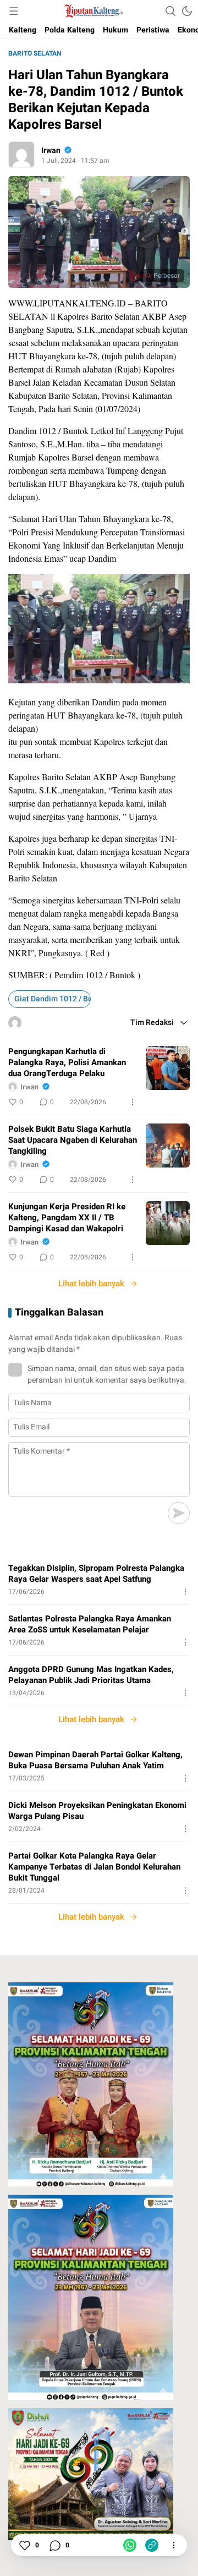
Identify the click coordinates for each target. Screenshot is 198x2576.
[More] (133, 1102)
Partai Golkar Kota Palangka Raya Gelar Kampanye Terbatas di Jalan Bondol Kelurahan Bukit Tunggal (94, 1867)
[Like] (24, 2545)
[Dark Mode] (187, 11)
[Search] (170, 11)
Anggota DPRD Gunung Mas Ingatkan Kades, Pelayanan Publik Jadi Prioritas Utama (91, 1675)
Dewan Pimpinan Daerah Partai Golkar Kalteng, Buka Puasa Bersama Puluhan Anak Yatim (95, 1760)
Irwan (51, 150)
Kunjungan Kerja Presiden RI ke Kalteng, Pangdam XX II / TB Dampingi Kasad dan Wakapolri (67, 1218)
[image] (168, 1068)
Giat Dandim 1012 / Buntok (53, 999)
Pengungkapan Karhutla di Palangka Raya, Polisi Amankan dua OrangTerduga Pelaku (67, 1062)
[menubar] (14, 11)
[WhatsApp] (130, 2545)
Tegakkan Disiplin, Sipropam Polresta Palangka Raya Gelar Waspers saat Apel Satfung (96, 1574)
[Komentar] (54, 2545)
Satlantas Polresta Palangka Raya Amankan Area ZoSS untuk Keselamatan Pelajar (90, 1624)
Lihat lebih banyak (91, 1284)
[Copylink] (152, 2545)
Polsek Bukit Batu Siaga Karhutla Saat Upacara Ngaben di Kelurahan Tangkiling (73, 1140)
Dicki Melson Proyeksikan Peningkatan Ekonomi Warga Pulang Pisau (97, 1811)
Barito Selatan (35, 53)
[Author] (21, 155)
